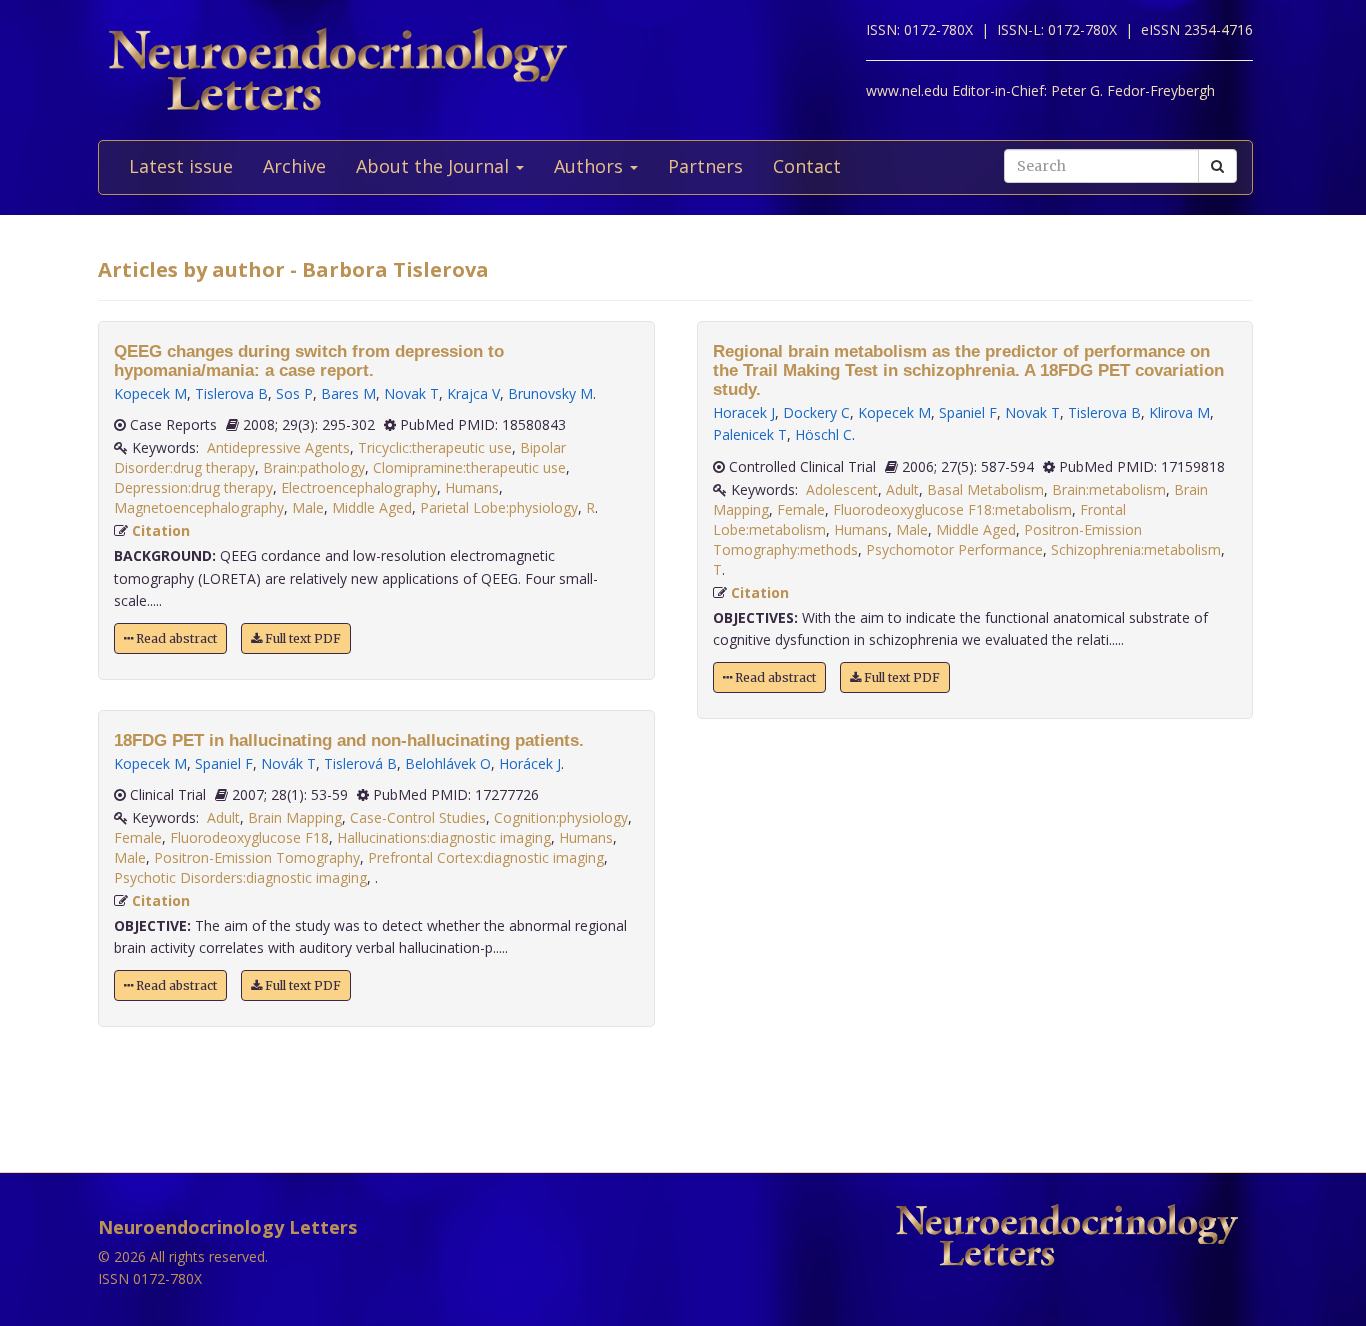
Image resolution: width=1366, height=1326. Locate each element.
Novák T (288, 763)
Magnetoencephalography (199, 507)
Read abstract (175, 638)
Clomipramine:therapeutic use (469, 467)
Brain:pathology (314, 467)
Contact (807, 166)
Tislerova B (231, 393)
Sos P (294, 393)
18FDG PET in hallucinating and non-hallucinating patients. (349, 740)
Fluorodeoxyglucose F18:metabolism (952, 509)
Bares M (348, 393)
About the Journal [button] (435, 166)
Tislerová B (360, 763)
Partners (705, 166)
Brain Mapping (295, 817)
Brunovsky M (550, 393)
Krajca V (473, 393)
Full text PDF (301, 638)
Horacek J (744, 412)
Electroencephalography (359, 487)
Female (138, 837)
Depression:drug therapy (193, 487)
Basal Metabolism (985, 489)
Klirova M (1179, 412)
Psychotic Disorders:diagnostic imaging (240, 877)
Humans (472, 487)
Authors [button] (591, 166)
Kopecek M (150, 393)
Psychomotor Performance (954, 549)
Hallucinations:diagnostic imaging (444, 837)
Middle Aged (372, 507)
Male (308, 507)
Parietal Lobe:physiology (499, 507)
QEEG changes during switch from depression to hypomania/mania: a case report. (309, 361)
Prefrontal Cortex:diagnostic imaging (486, 857)
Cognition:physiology (561, 817)
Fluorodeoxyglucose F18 (249, 837)
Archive (294, 166)
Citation (161, 530)
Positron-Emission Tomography (257, 857)
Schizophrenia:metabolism (1136, 549)
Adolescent (842, 489)
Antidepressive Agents (278, 447)
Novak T (411, 393)
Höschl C (823, 434)
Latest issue (181, 166)
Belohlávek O (448, 763)
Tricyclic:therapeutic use (435, 447)
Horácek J (530, 763)
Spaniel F (224, 763)
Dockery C (816, 412)
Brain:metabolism (1109, 489)
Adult (223, 817)
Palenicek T (750, 434)
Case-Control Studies (418, 817)
